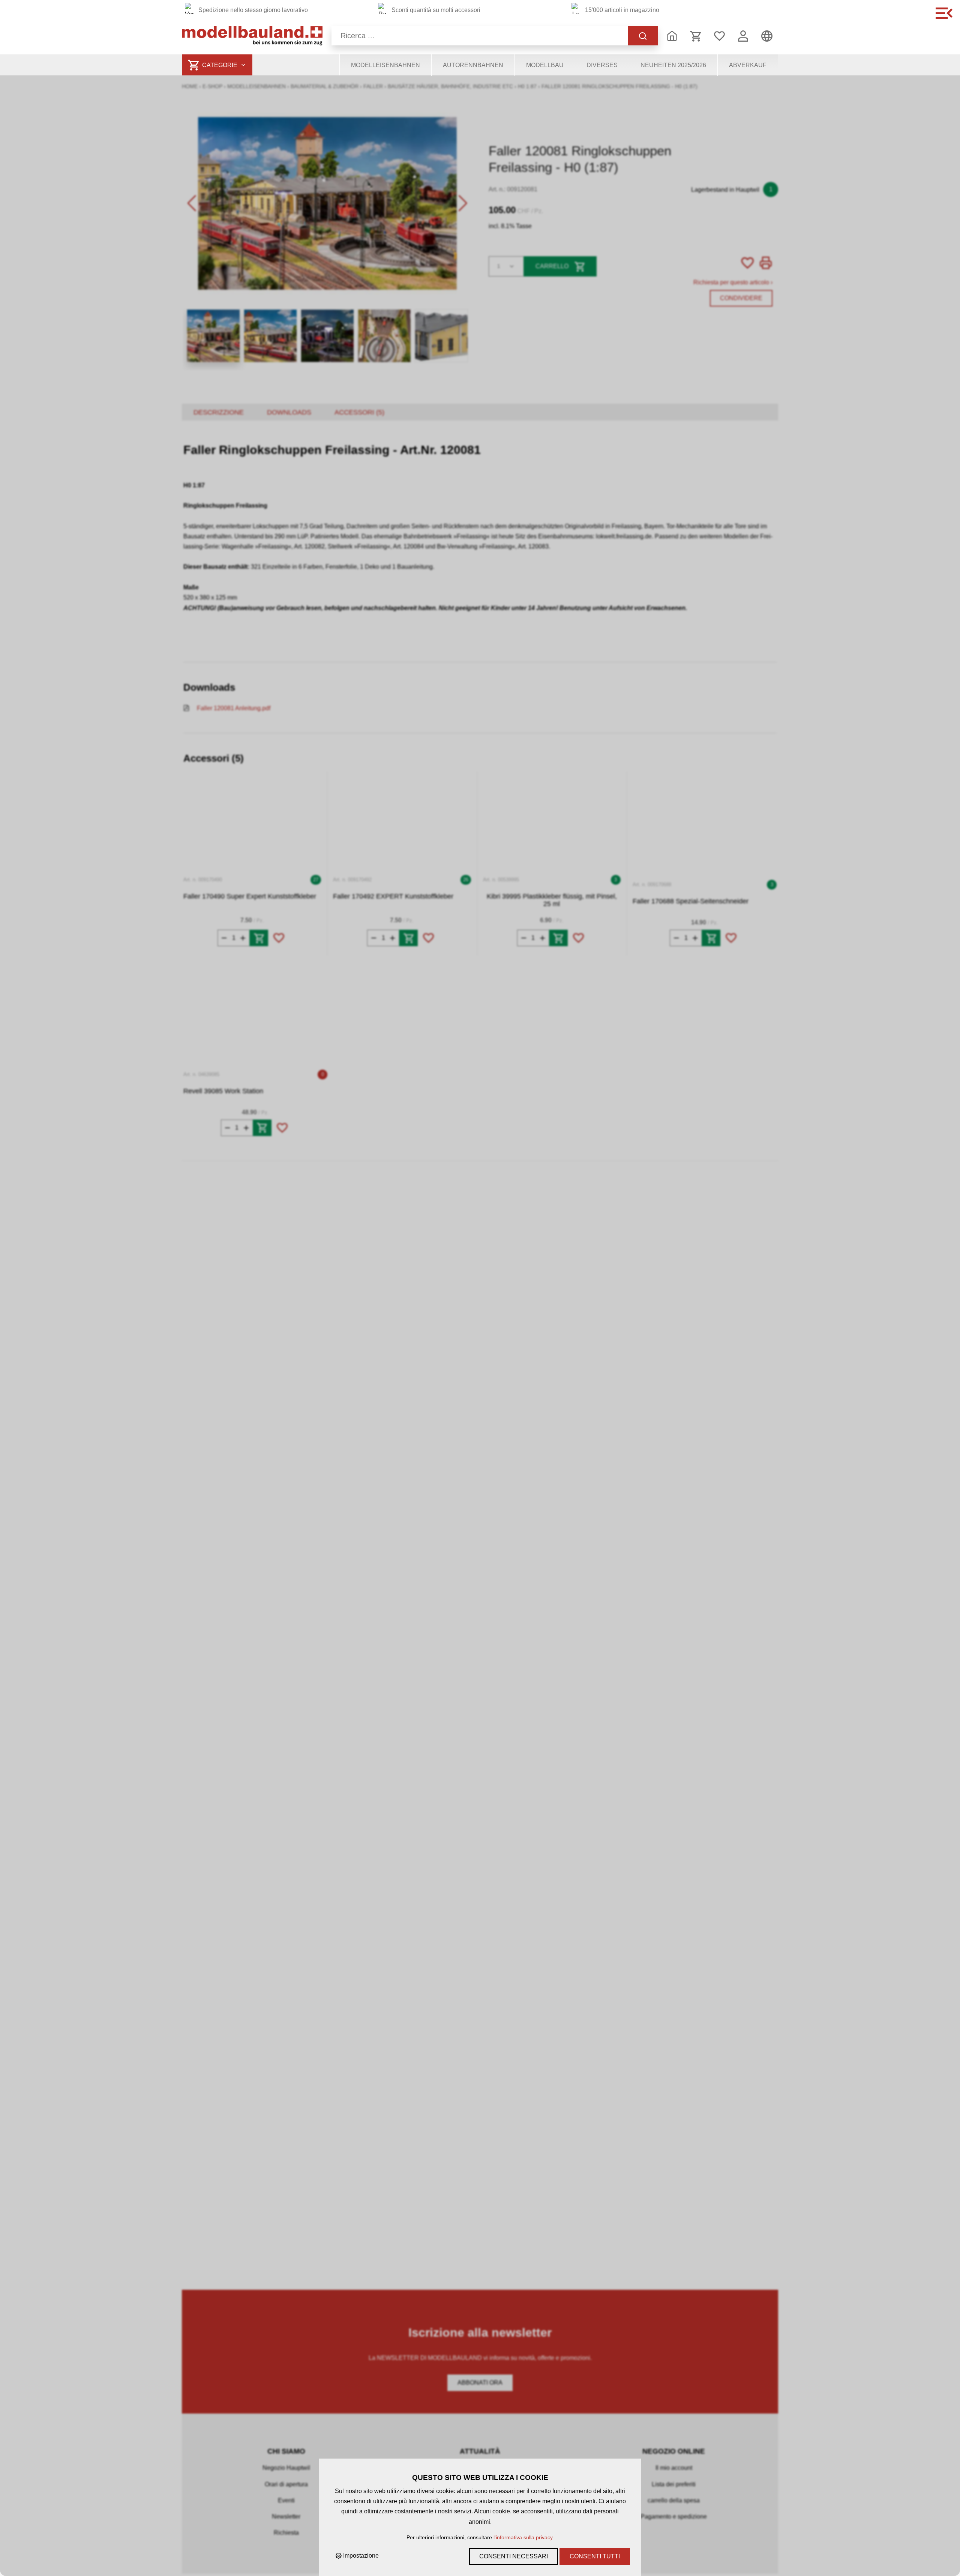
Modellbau (545, 65)
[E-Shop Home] (252, 36)
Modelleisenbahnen (385, 65)
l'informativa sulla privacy (523, 2537)
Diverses (602, 65)
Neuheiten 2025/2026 (673, 65)
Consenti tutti (595, 2556)
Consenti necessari (514, 2556)
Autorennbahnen (473, 65)
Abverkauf (748, 65)
